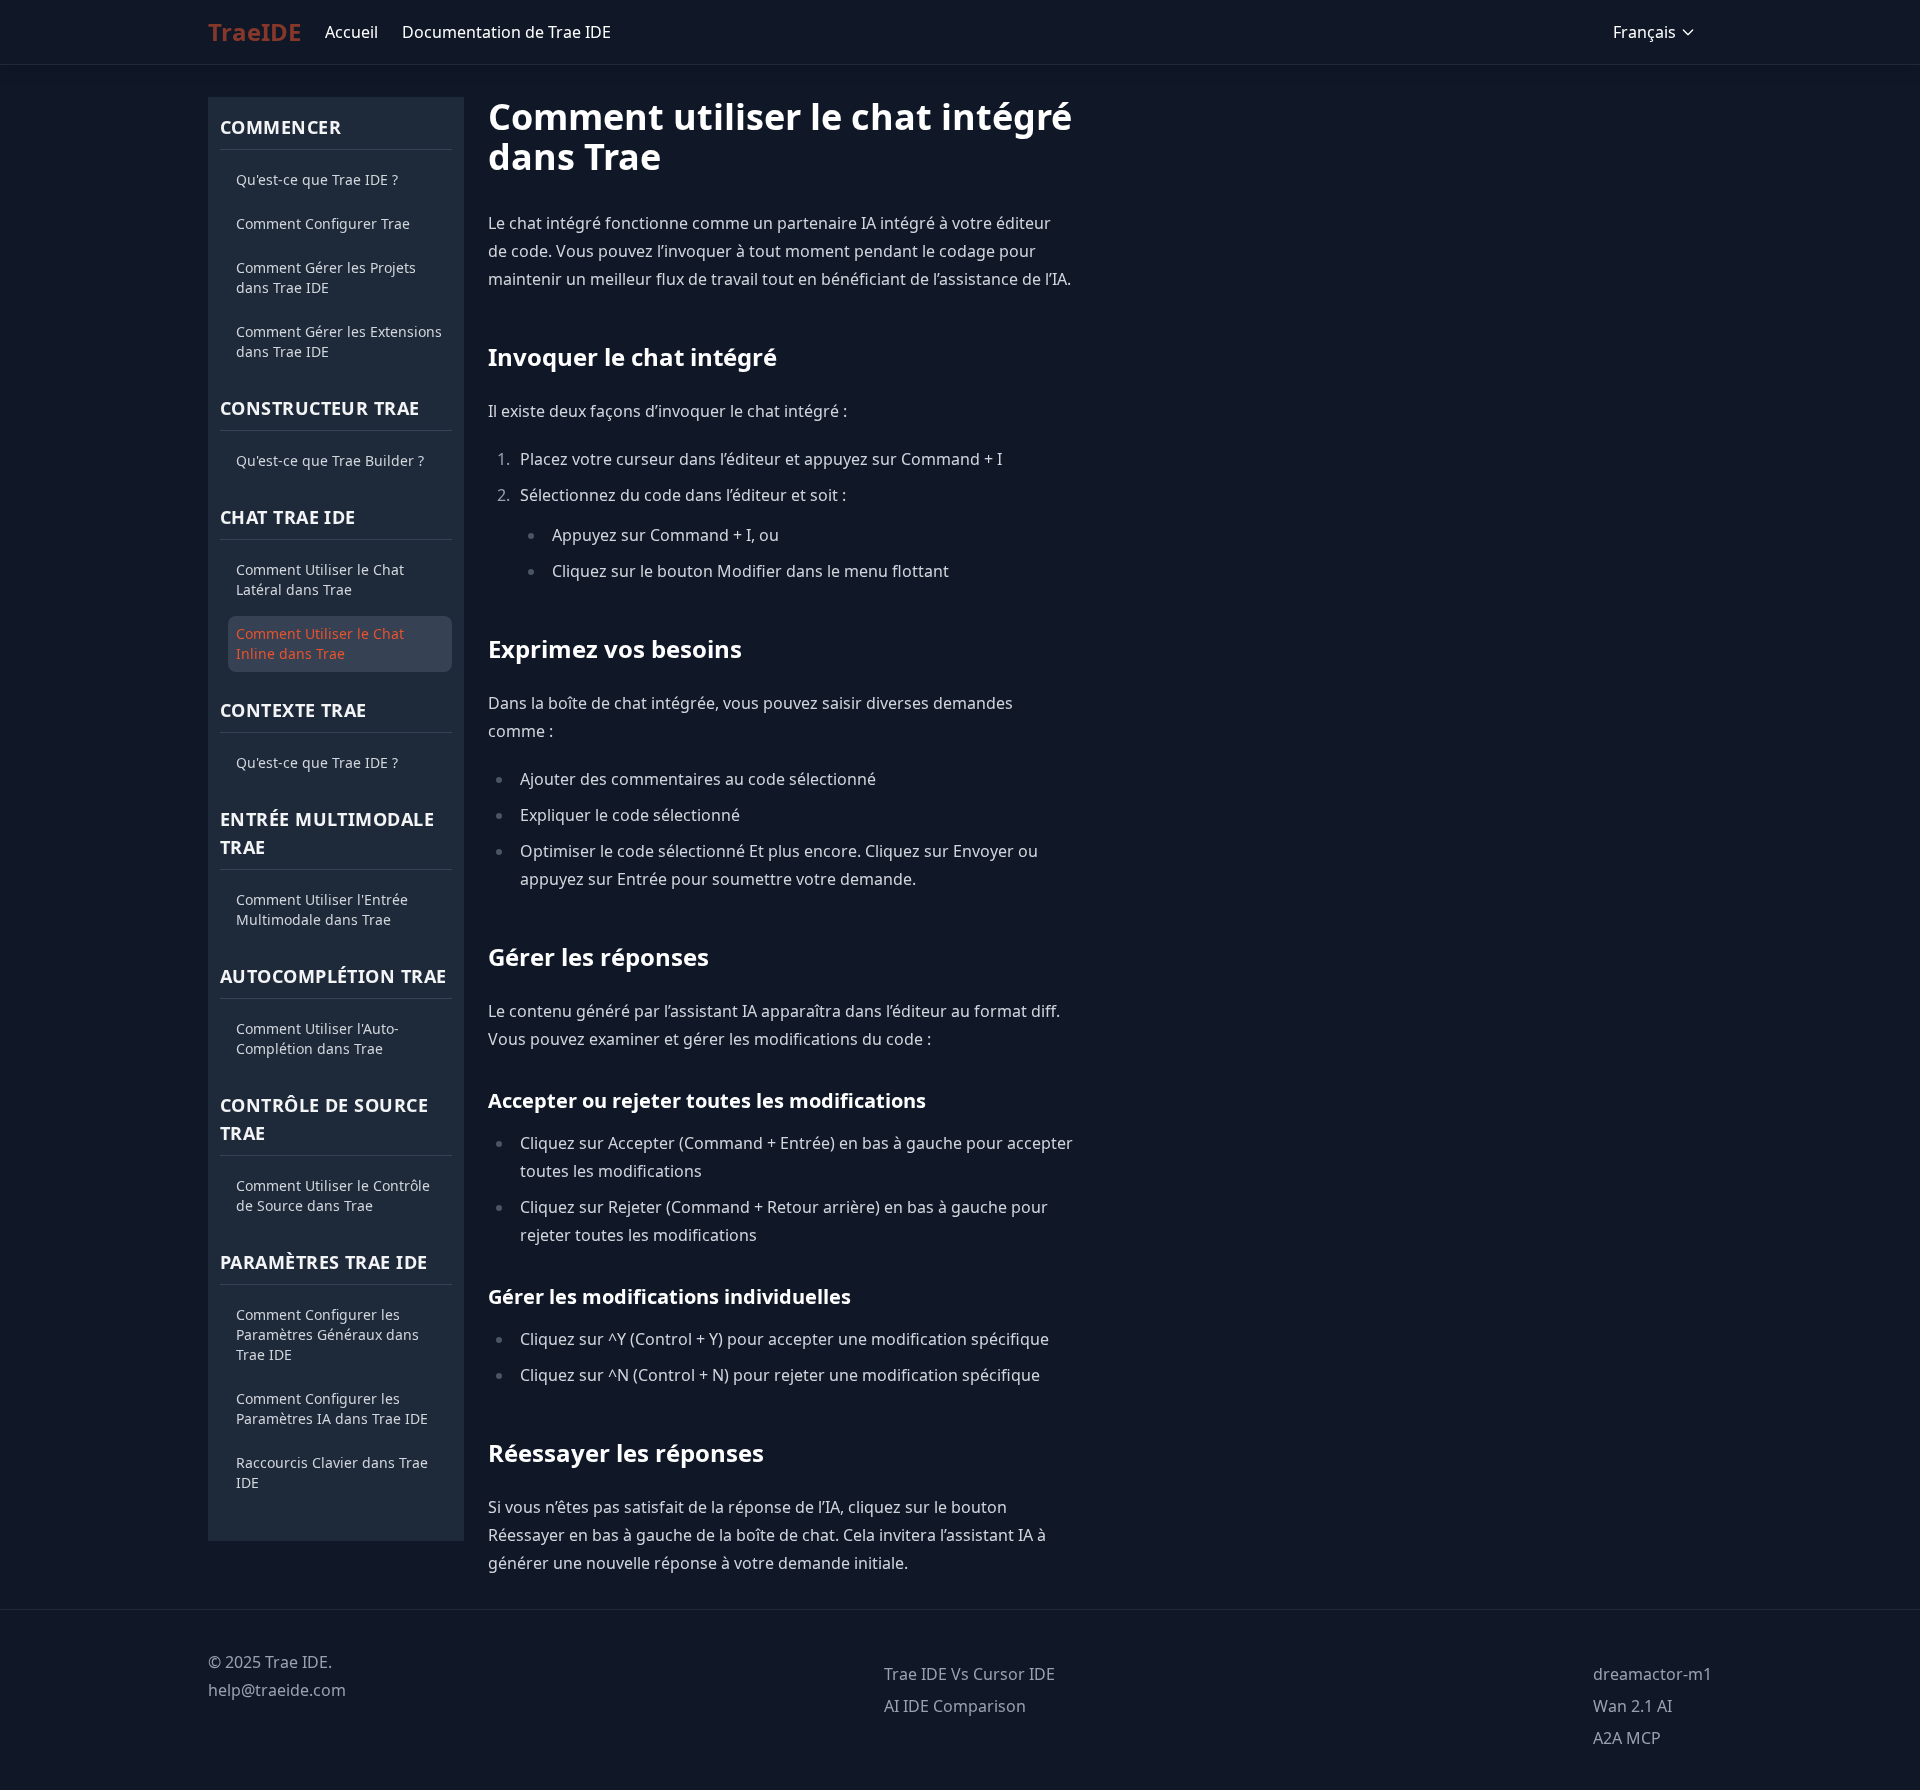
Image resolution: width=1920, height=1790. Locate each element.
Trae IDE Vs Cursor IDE (969, 1674)
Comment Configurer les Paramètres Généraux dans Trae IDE (327, 1334)
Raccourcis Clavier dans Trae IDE (332, 1472)
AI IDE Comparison (955, 1706)
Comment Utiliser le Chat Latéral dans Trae (320, 579)
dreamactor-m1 (1652, 1674)
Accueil (351, 32)
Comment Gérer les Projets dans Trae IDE (326, 277)
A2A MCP (1627, 1738)
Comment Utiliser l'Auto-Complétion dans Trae (317, 1038)
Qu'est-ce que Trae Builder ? (330, 460)
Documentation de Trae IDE (506, 32)
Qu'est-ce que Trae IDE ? (317, 179)
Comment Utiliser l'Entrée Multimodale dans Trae (322, 909)
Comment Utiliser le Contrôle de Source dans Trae (333, 1195)
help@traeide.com (277, 1690)
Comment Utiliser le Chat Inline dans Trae (320, 643)
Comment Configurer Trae (323, 223)
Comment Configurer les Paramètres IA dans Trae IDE (332, 1408)
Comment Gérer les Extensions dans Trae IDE (339, 341)
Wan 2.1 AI (1632, 1706)
